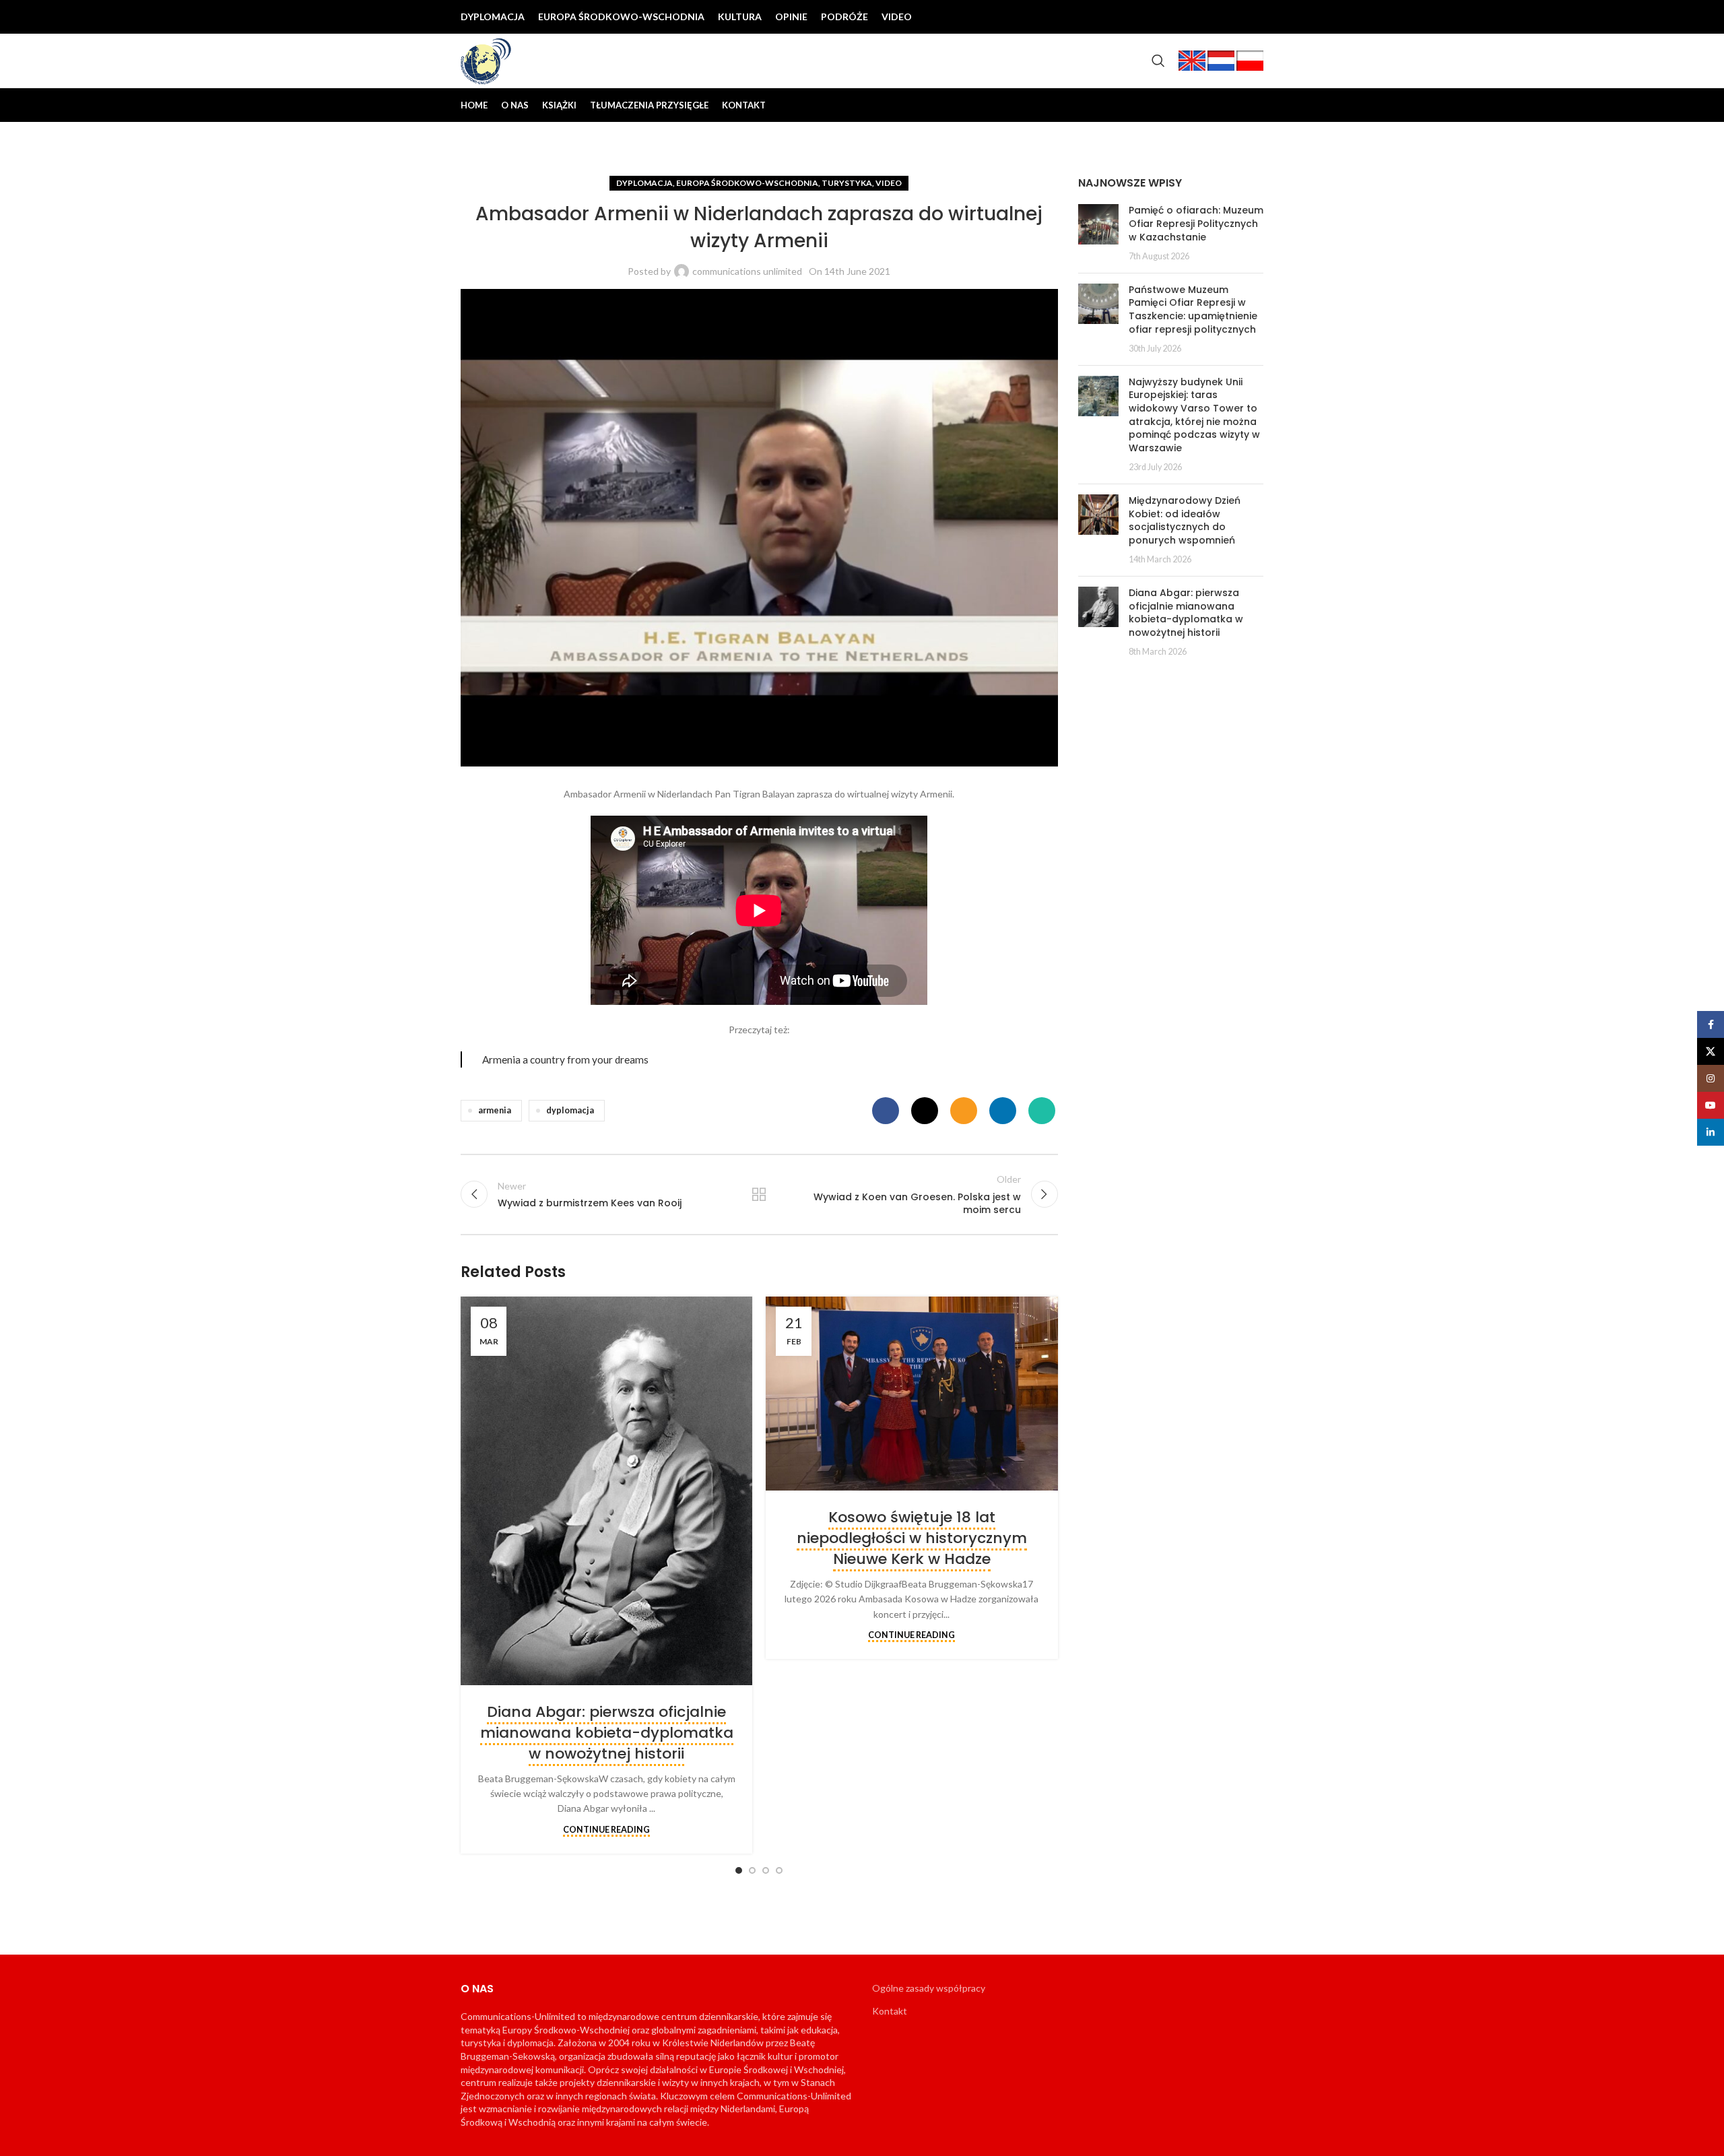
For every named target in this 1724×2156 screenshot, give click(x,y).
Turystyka (847, 183)
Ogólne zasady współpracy (929, 1988)
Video (889, 183)
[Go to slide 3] (766, 1870)
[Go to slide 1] (739, 1870)
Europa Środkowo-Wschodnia (747, 183)
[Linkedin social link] (1253, 17)
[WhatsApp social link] (1042, 1111)
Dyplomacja (644, 183)
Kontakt (890, 2011)
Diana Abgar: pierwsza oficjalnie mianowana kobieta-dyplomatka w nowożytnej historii (607, 1733)
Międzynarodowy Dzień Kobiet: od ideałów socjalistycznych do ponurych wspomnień (1185, 520)
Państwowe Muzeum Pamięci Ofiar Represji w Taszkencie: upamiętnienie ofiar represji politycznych (1193, 309)
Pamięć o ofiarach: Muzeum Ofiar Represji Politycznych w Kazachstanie (1196, 223)
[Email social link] (964, 1111)
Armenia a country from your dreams (565, 1059)
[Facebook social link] (1166, 17)
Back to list (759, 1194)
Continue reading (606, 1830)
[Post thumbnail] (1098, 233)
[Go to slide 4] (779, 1870)
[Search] (1158, 61)
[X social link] (1188, 17)
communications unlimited (747, 271)
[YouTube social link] (1231, 17)
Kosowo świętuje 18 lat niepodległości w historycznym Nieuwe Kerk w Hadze (912, 1538)
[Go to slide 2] (752, 1870)
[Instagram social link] (1209, 17)
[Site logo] (486, 60)
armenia (495, 1110)
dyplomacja (570, 1110)
